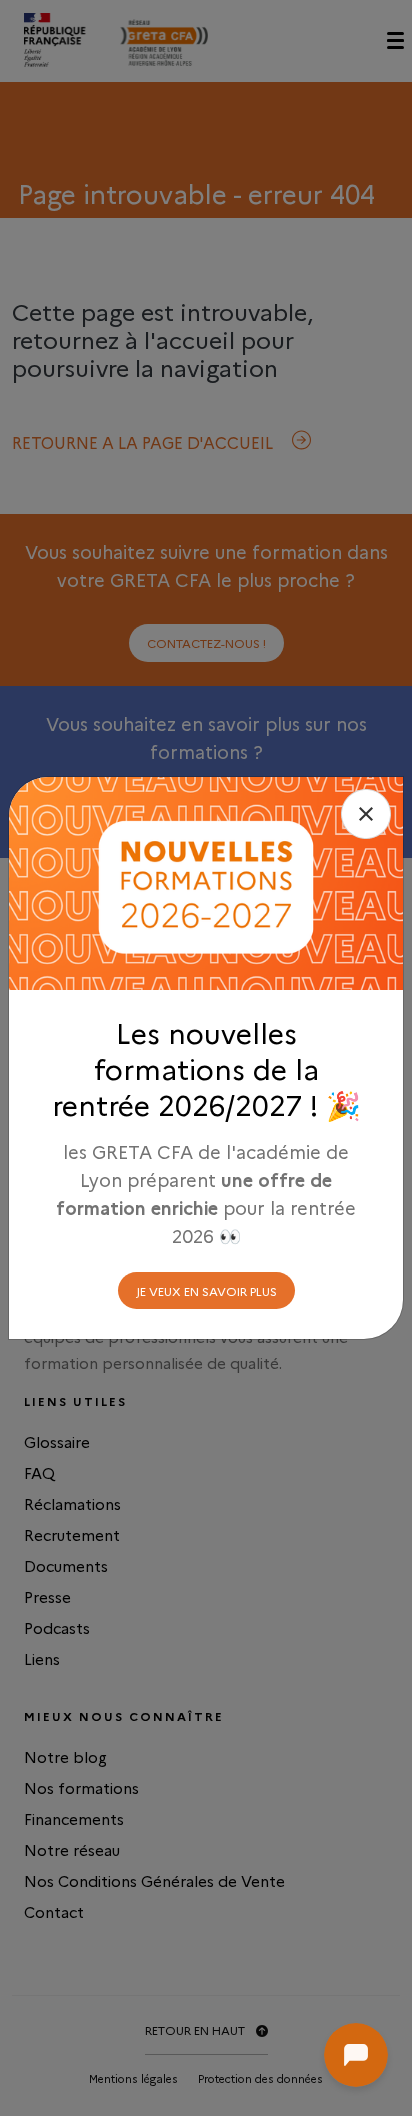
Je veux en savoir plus (206, 1290)
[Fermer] (366, 814)
